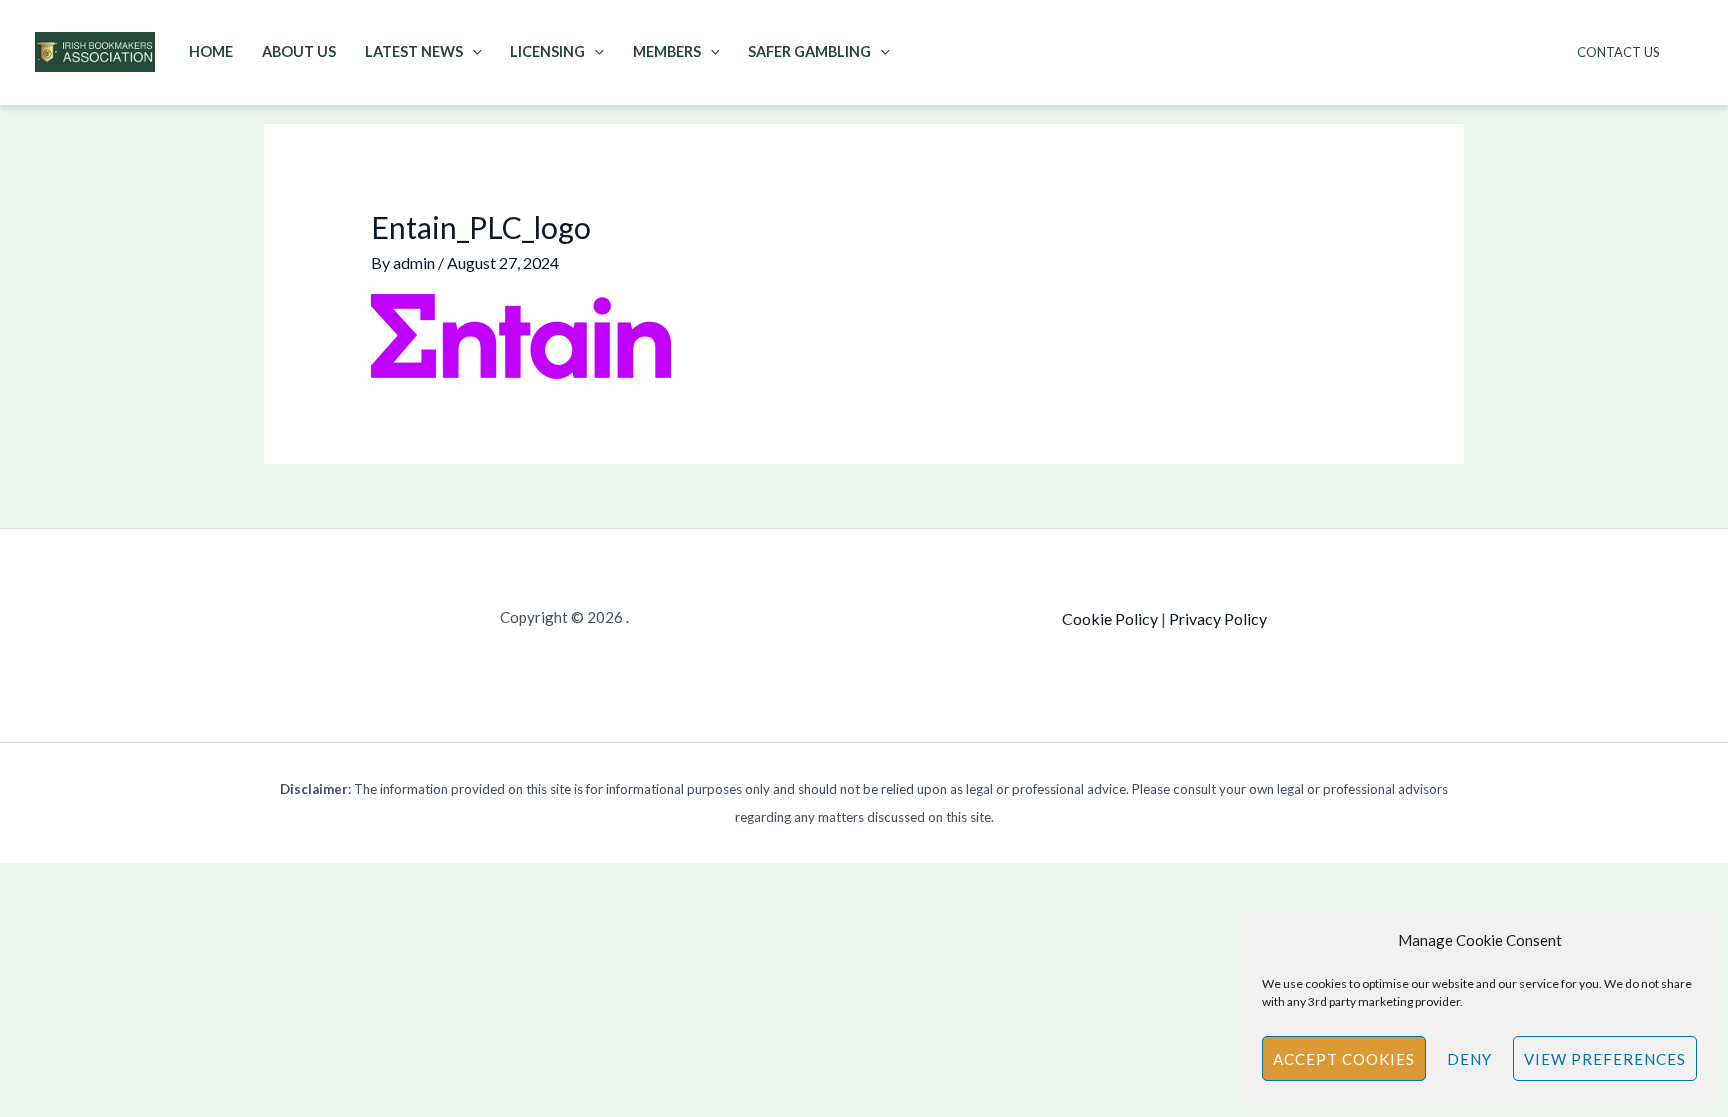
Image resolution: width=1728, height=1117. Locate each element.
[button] (472, 51)
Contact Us (1618, 52)
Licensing (547, 51)
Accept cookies (1344, 1059)
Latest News (414, 51)
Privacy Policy (1218, 618)
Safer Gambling (809, 51)
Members (667, 51)
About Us (299, 51)
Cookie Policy (1110, 618)
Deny (1469, 1059)
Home (211, 51)
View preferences (1605, 1059)
